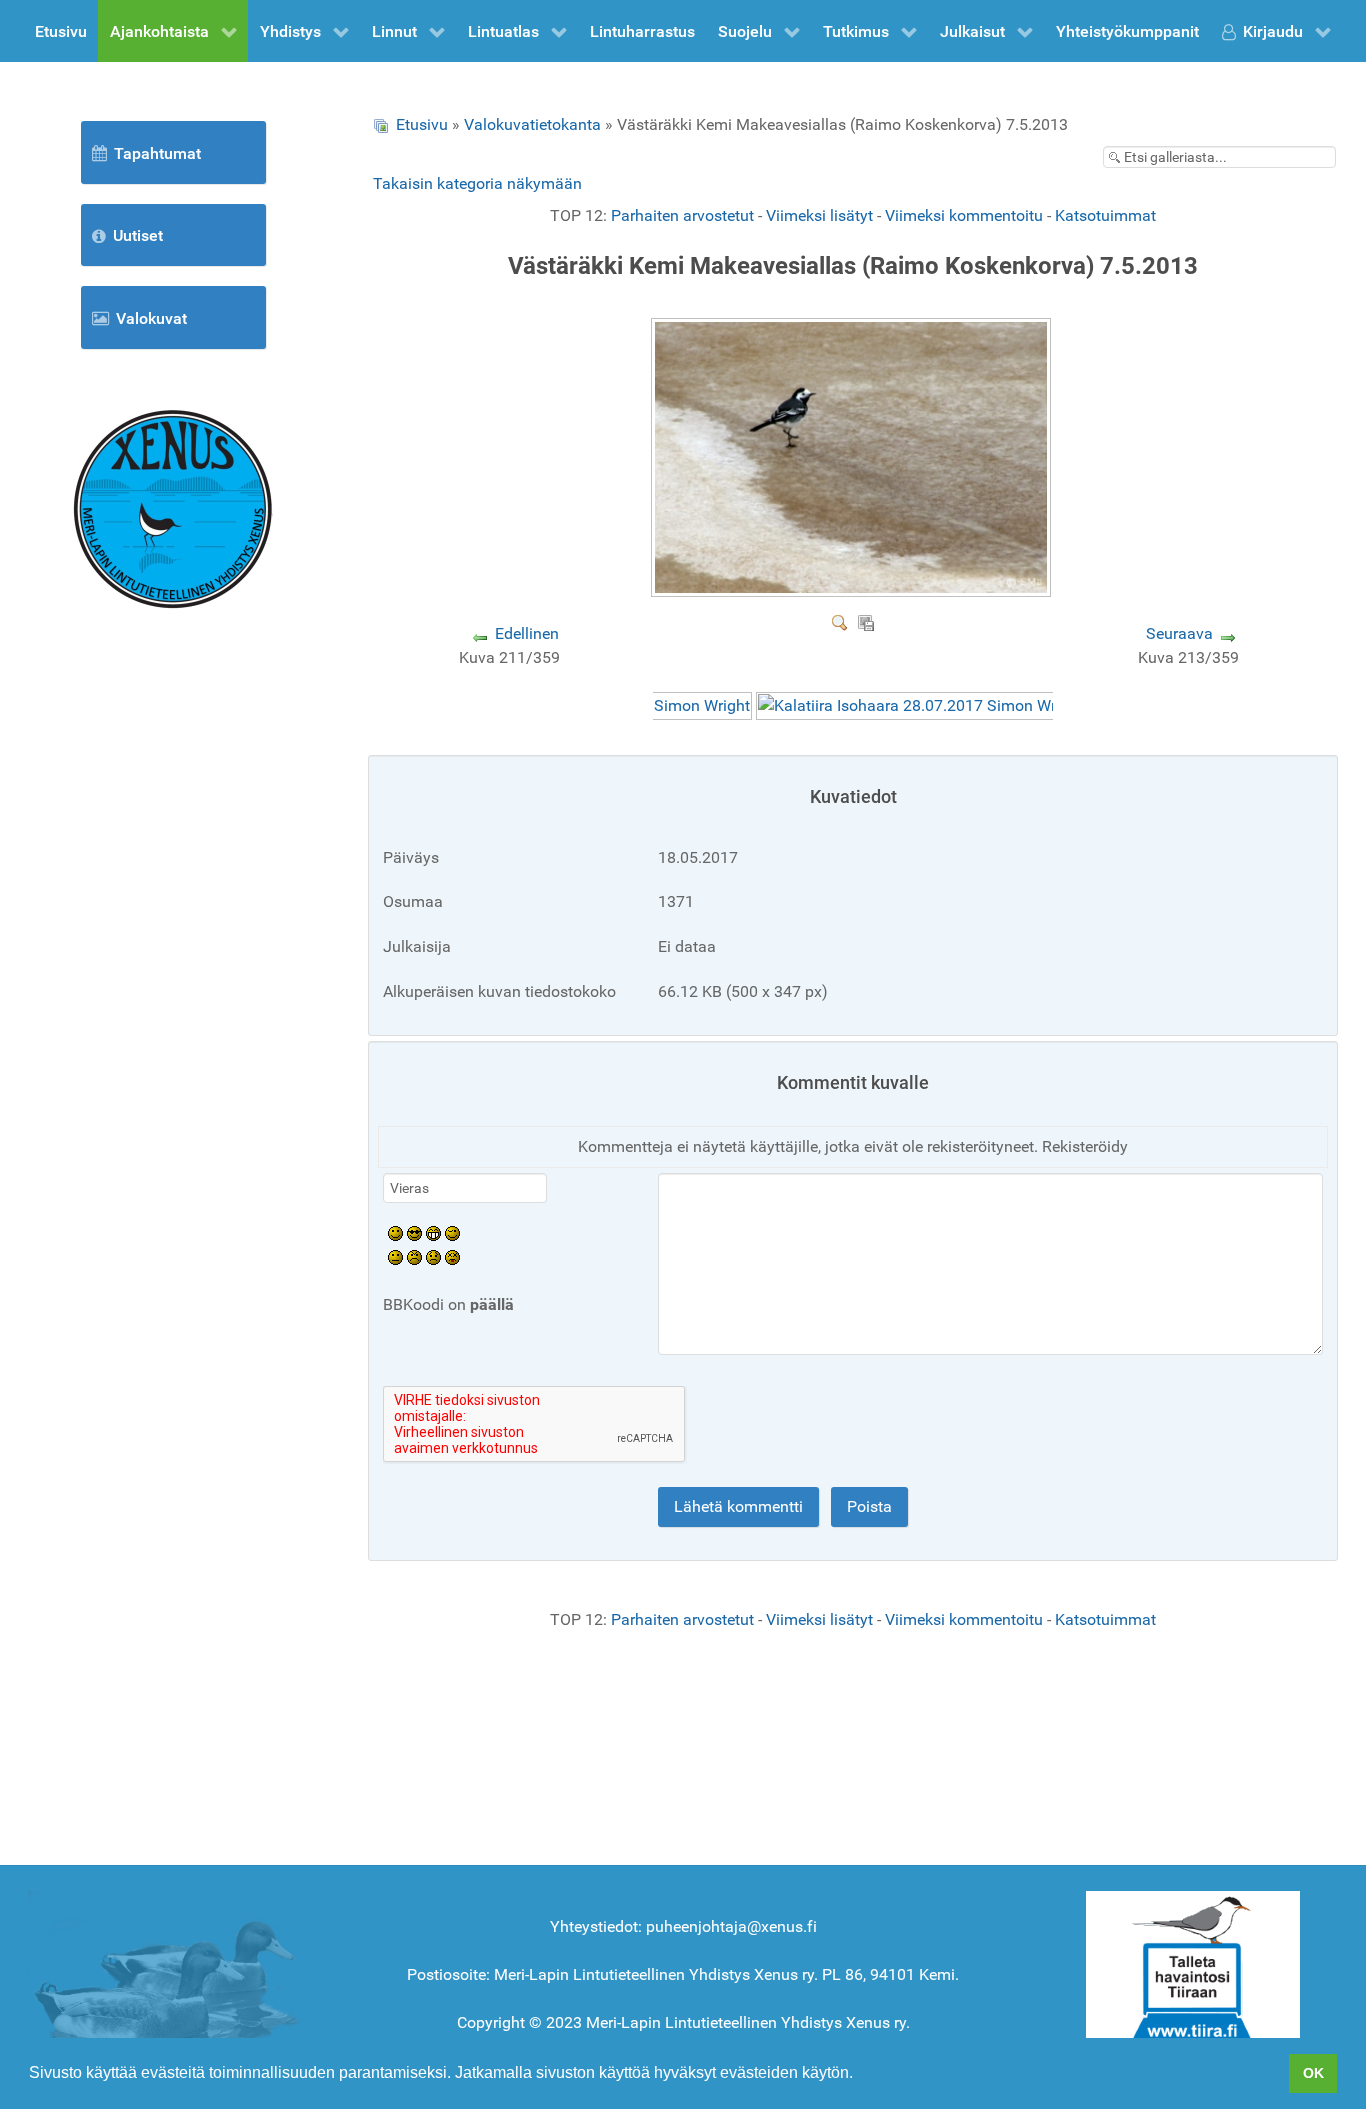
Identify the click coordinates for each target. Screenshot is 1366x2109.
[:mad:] (414, 1256)
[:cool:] (414, 1232)
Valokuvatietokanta (532, 124)
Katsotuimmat (1105, 215)
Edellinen (527, 633)
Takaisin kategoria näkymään (477, 183)
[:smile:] (395, 1232)
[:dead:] (452, 1256)
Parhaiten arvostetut (682, 215)
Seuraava (1179, 633)
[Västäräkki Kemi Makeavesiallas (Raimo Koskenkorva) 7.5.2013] (853, 589)
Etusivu (422, 124)
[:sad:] (433, 1256)
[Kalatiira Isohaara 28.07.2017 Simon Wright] (920, 705)
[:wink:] (452, 1232)
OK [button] (1313, 2073)
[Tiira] (1193, 1969)
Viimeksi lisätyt (819, 215)
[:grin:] (433, 1232)
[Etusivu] (173, 507)
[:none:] (395, 1256)
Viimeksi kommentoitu (964, 215)
